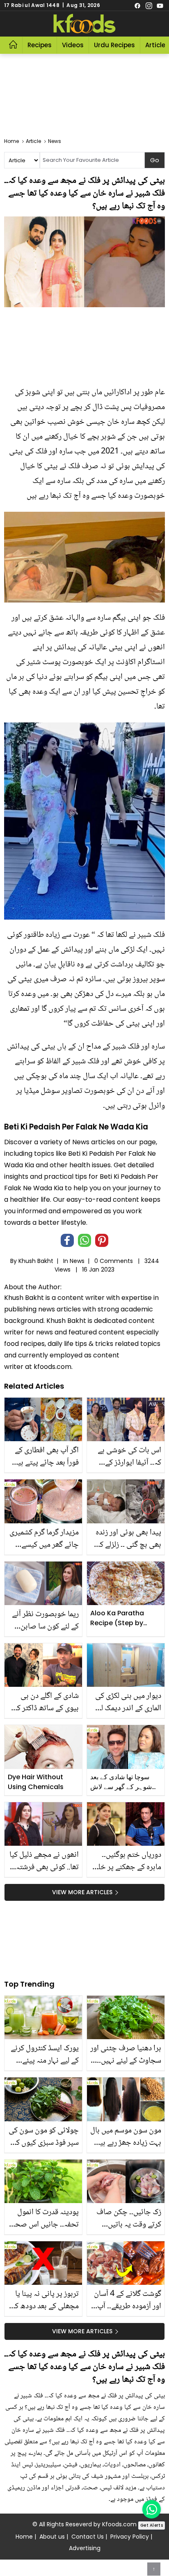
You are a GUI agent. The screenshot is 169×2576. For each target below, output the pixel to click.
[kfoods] (84, 24)
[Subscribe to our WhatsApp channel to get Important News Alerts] (152, 2509)
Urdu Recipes (114, 45)
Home (24, 2537)
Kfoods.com (119, 2524)
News (77, 1261)
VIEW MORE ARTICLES (82, 1892)
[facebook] (137, 5)
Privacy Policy (130, 2537)
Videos (73, 45)
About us (52, 2537)
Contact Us (88, 2537)
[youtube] (160, 5)
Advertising (85, 2548)
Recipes (40, 45)
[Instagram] (149, 5)
